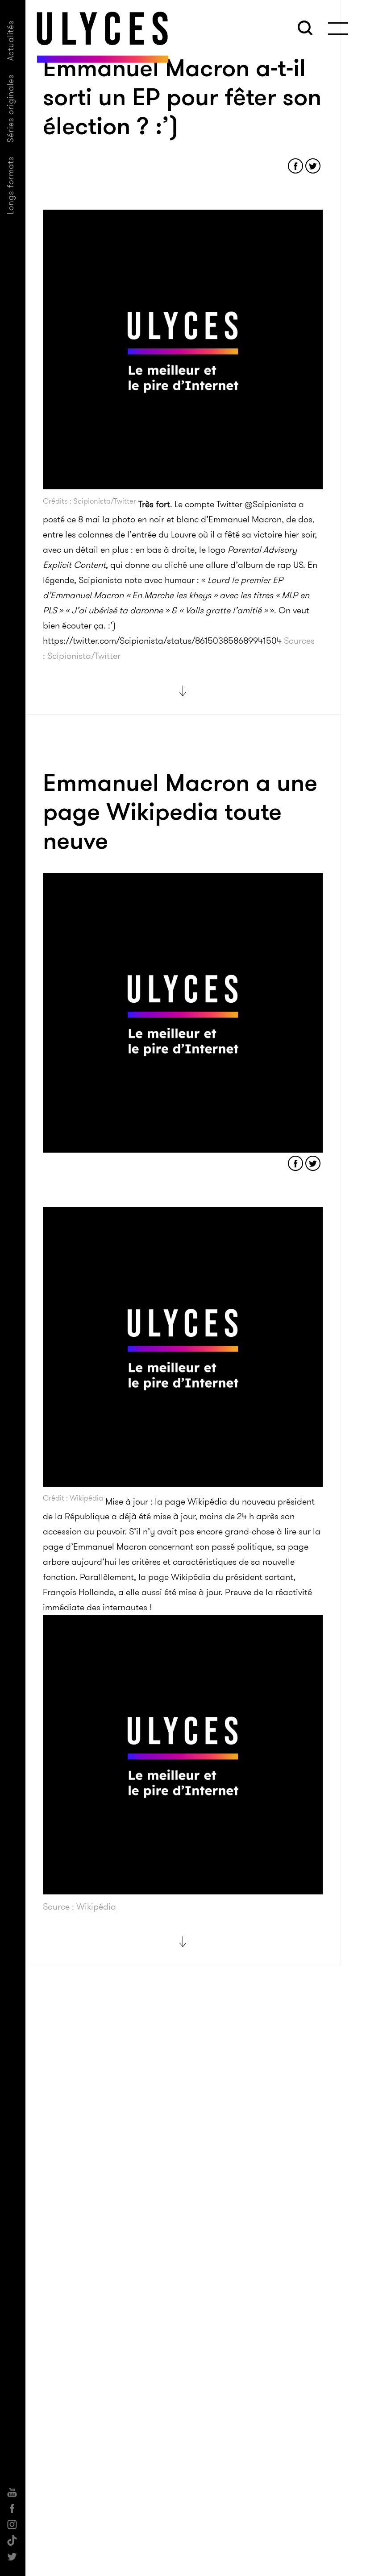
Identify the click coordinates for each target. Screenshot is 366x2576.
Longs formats (10, 185)
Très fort (154, 504)
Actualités (10, 40)
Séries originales (10, 108)
